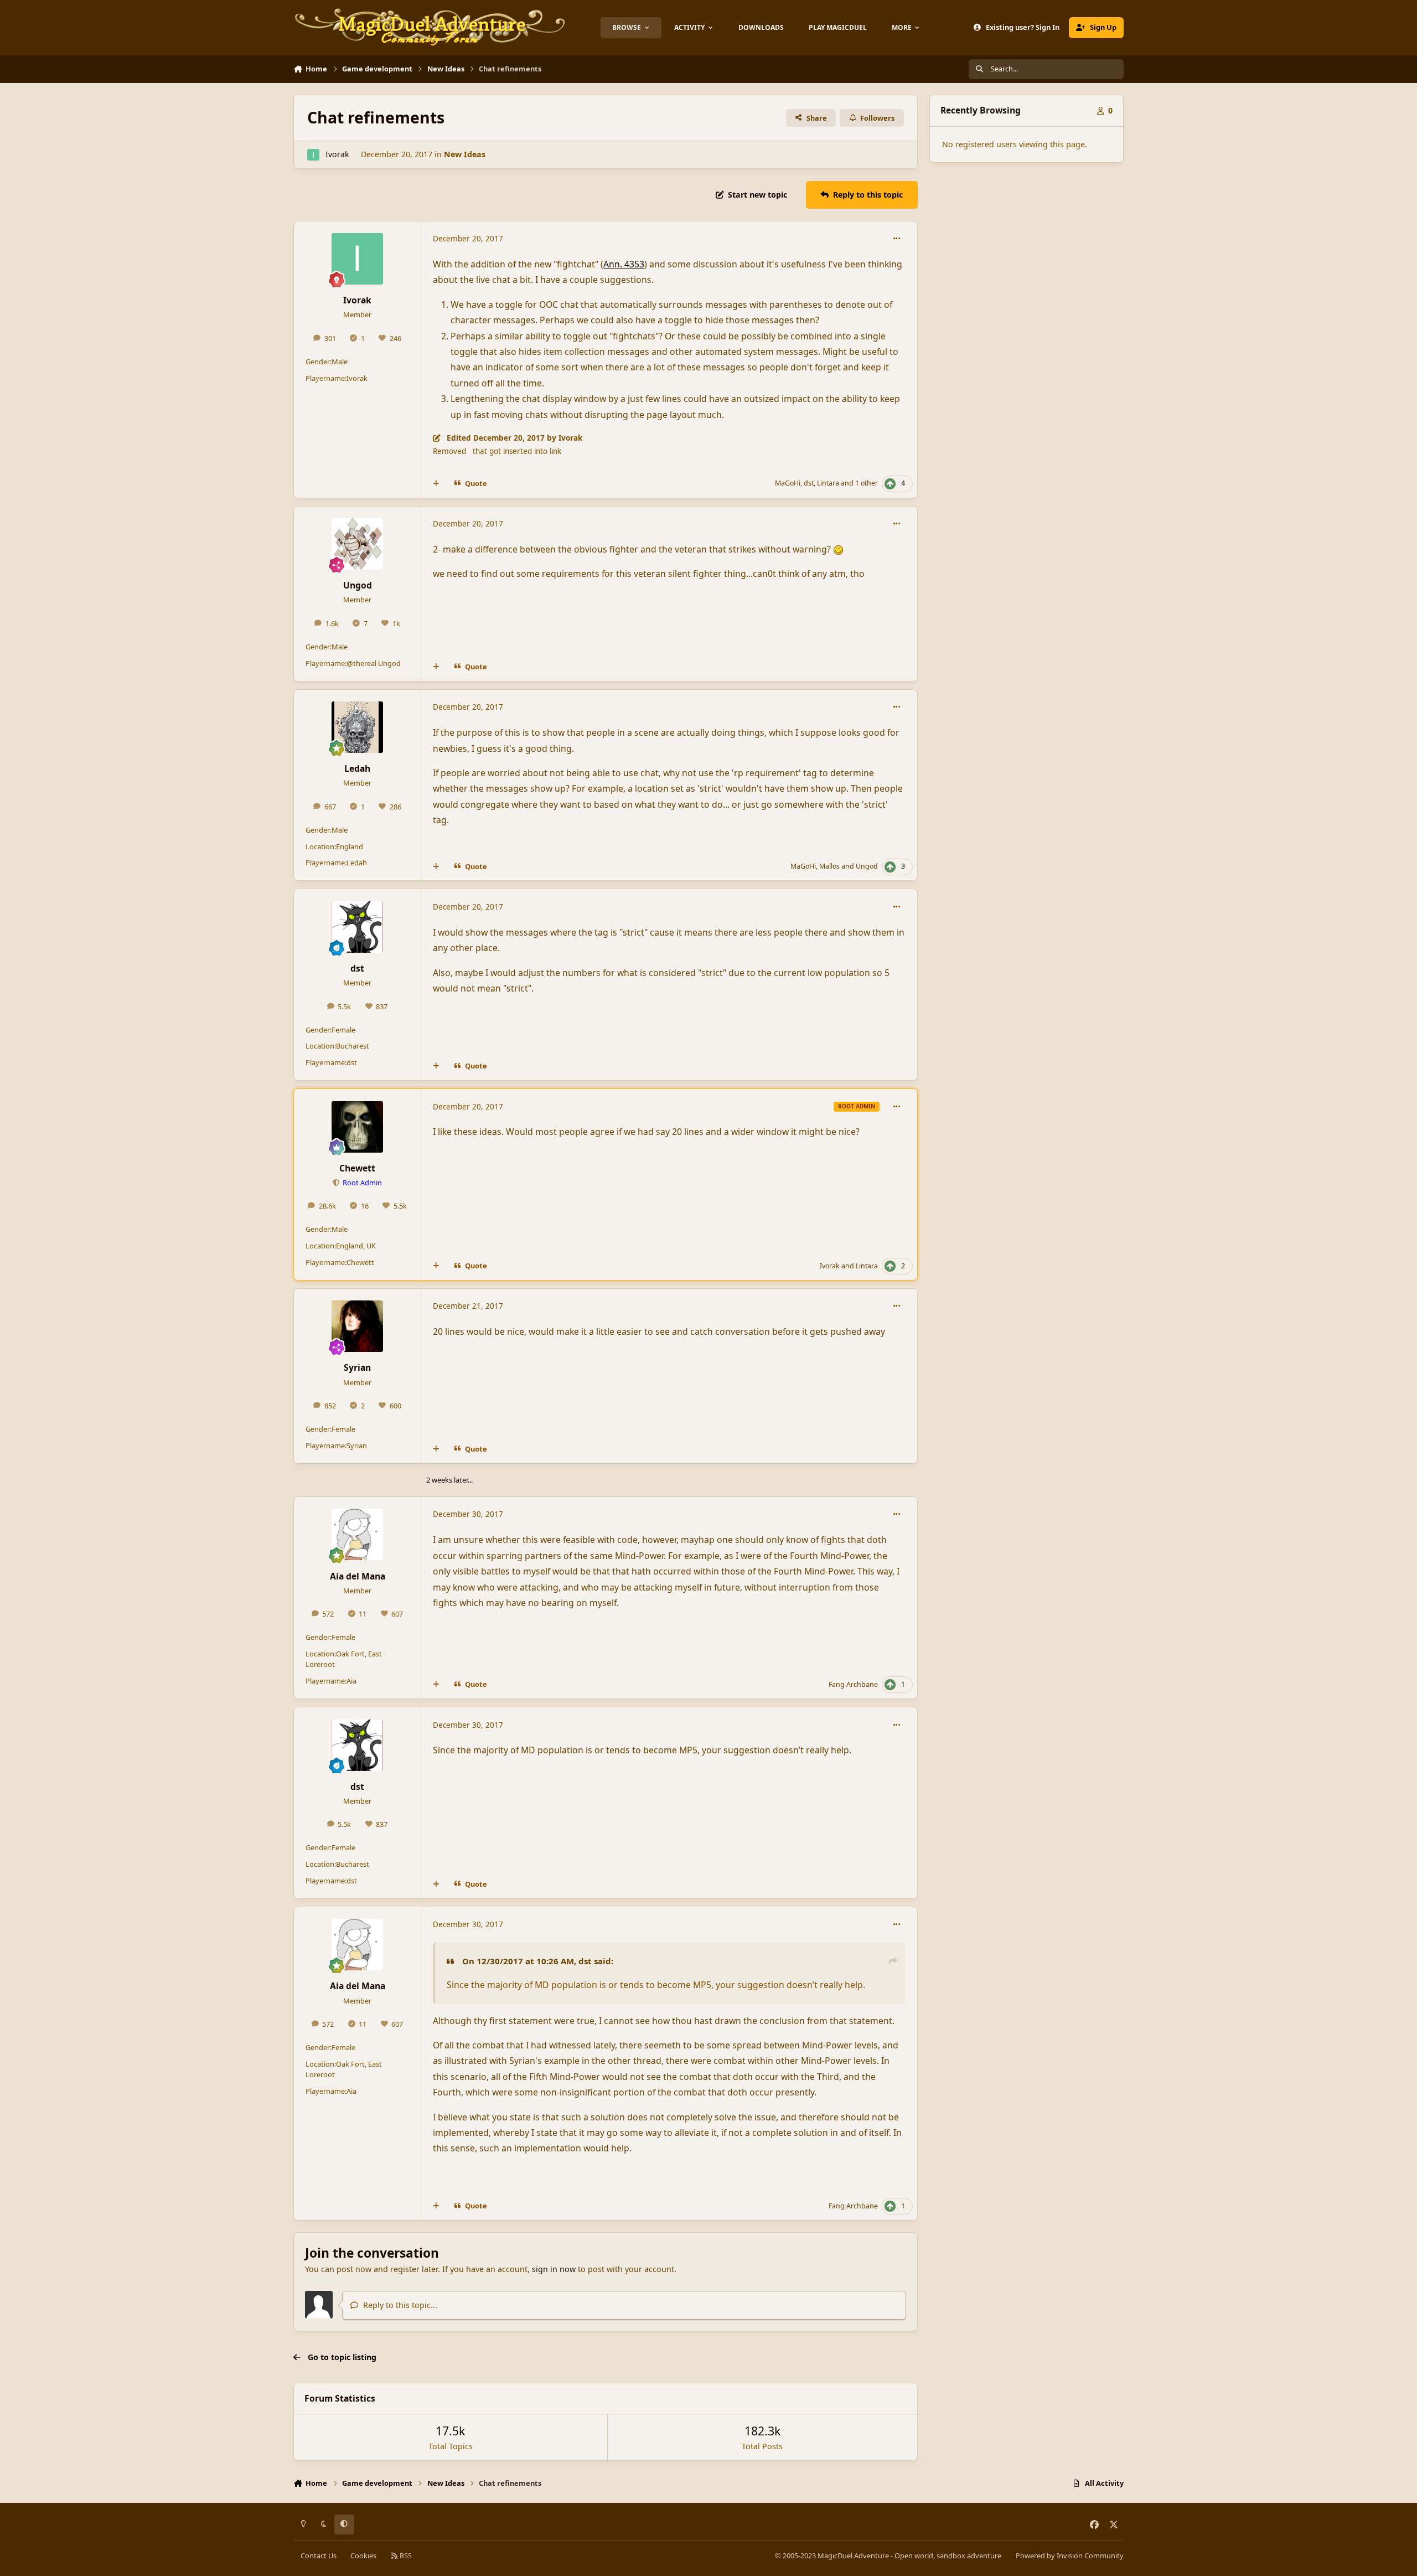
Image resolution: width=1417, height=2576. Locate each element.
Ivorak (337, 154)
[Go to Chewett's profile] (357, 1127)
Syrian (357, 1367)
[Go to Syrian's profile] (357, 1326)
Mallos (829, 866)
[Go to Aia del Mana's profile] (357, 1534)
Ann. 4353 (624, 264)
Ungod (358, 585)
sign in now (554, 2269)
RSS (405, 2556)
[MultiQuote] (436, 484)
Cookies (363, 2556)
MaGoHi (788, 483)
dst (809, 483)
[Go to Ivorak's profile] (313, 155)
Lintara (828, 483)
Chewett (357, 1168)
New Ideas (465, 154)
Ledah (357, 768)
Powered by (1070, 2556)
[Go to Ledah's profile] (357, 727)
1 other (867, 483)
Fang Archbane (853, 1684)
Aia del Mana (358, 1576)
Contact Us (319, 2556)
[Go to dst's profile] (357, 927)
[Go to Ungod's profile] (357, 544)
